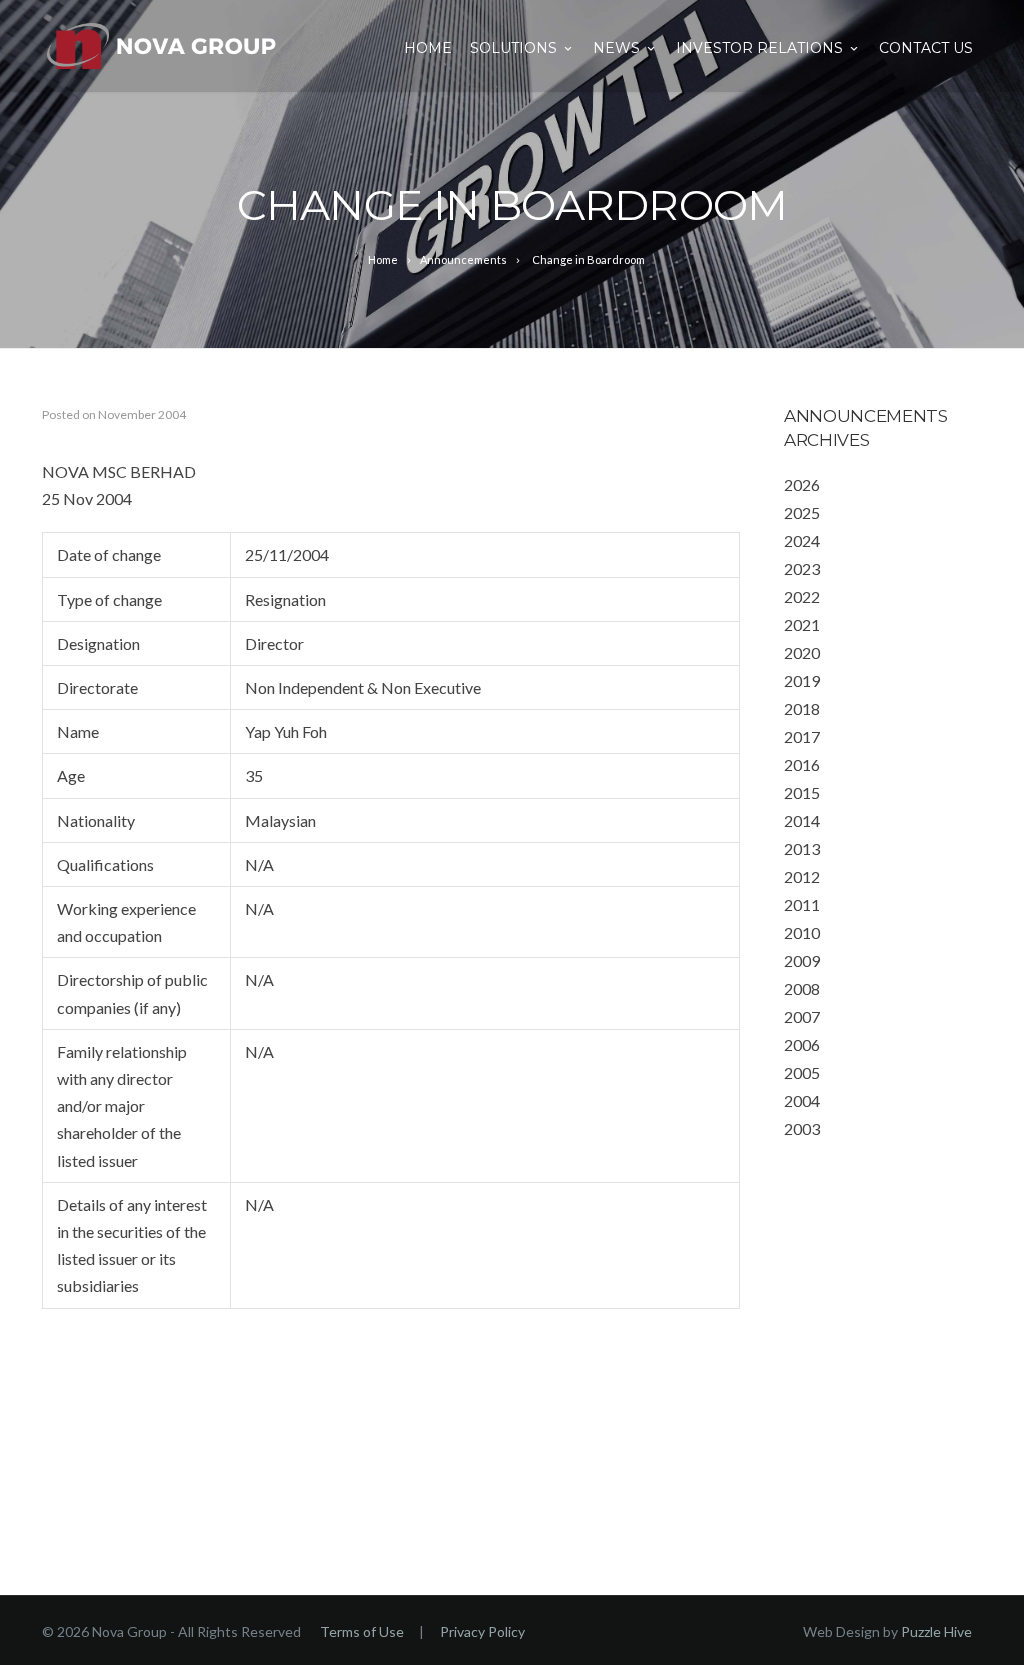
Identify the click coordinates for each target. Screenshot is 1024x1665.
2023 (802, 568)
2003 (802, 1128)
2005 (802, 1072)
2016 (802, 764)
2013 (802, 848)
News (616, 48)
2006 (802, 1044)
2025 (802, 512)
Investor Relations (759, 48)
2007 (802, 1016)
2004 (802, 1100)
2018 (802, 708)
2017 (802, 736)
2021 (802, 624)
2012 (802, 876)
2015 (802, 792)
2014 (802, 820)
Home (428, 48)
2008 (802, 988)
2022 (802, 596)
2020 (802, 652)
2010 (802, 932)
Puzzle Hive (936, 1631)
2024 (802, 540)
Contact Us (926, 48)
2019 (802, 680)
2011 (802, 904)
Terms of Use (362, 1631)
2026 (802, 484)
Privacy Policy (482, 1631)
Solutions (513, 48)
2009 (802, 960)
